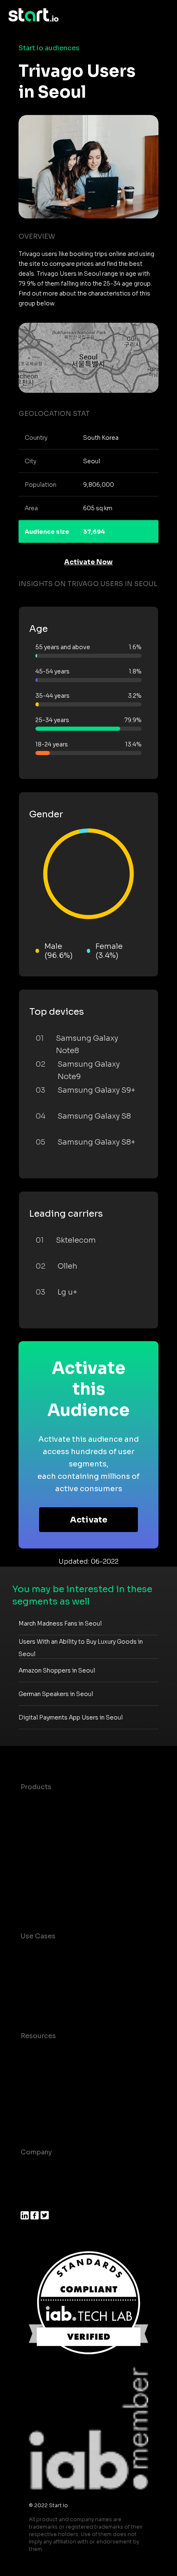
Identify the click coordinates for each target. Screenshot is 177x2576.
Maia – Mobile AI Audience (65, 1803)
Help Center (41, 2118)
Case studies (42, 2052)
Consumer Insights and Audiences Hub (86, 1953)
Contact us (39, 2102)
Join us (33, 2185)
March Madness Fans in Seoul (60, 1623)
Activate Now (88, 562)
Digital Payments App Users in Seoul (71, 1717)
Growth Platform (49, 1869)
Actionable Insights (53, 1902)
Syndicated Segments (57, 1853)
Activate (89, 1520)
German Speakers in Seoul (56, 1694)
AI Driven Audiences (55, 1836)
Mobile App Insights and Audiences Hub (87, 1969)
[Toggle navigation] (163, 15)
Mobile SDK (40, 1886)
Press (30, 2202)
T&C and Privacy (47, 2085)
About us (36, 2169)
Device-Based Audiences (63, 1820)
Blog (28, 2069)
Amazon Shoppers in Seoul (57, 1670)
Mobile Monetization (55, 2002)
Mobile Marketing (50, 1986)
